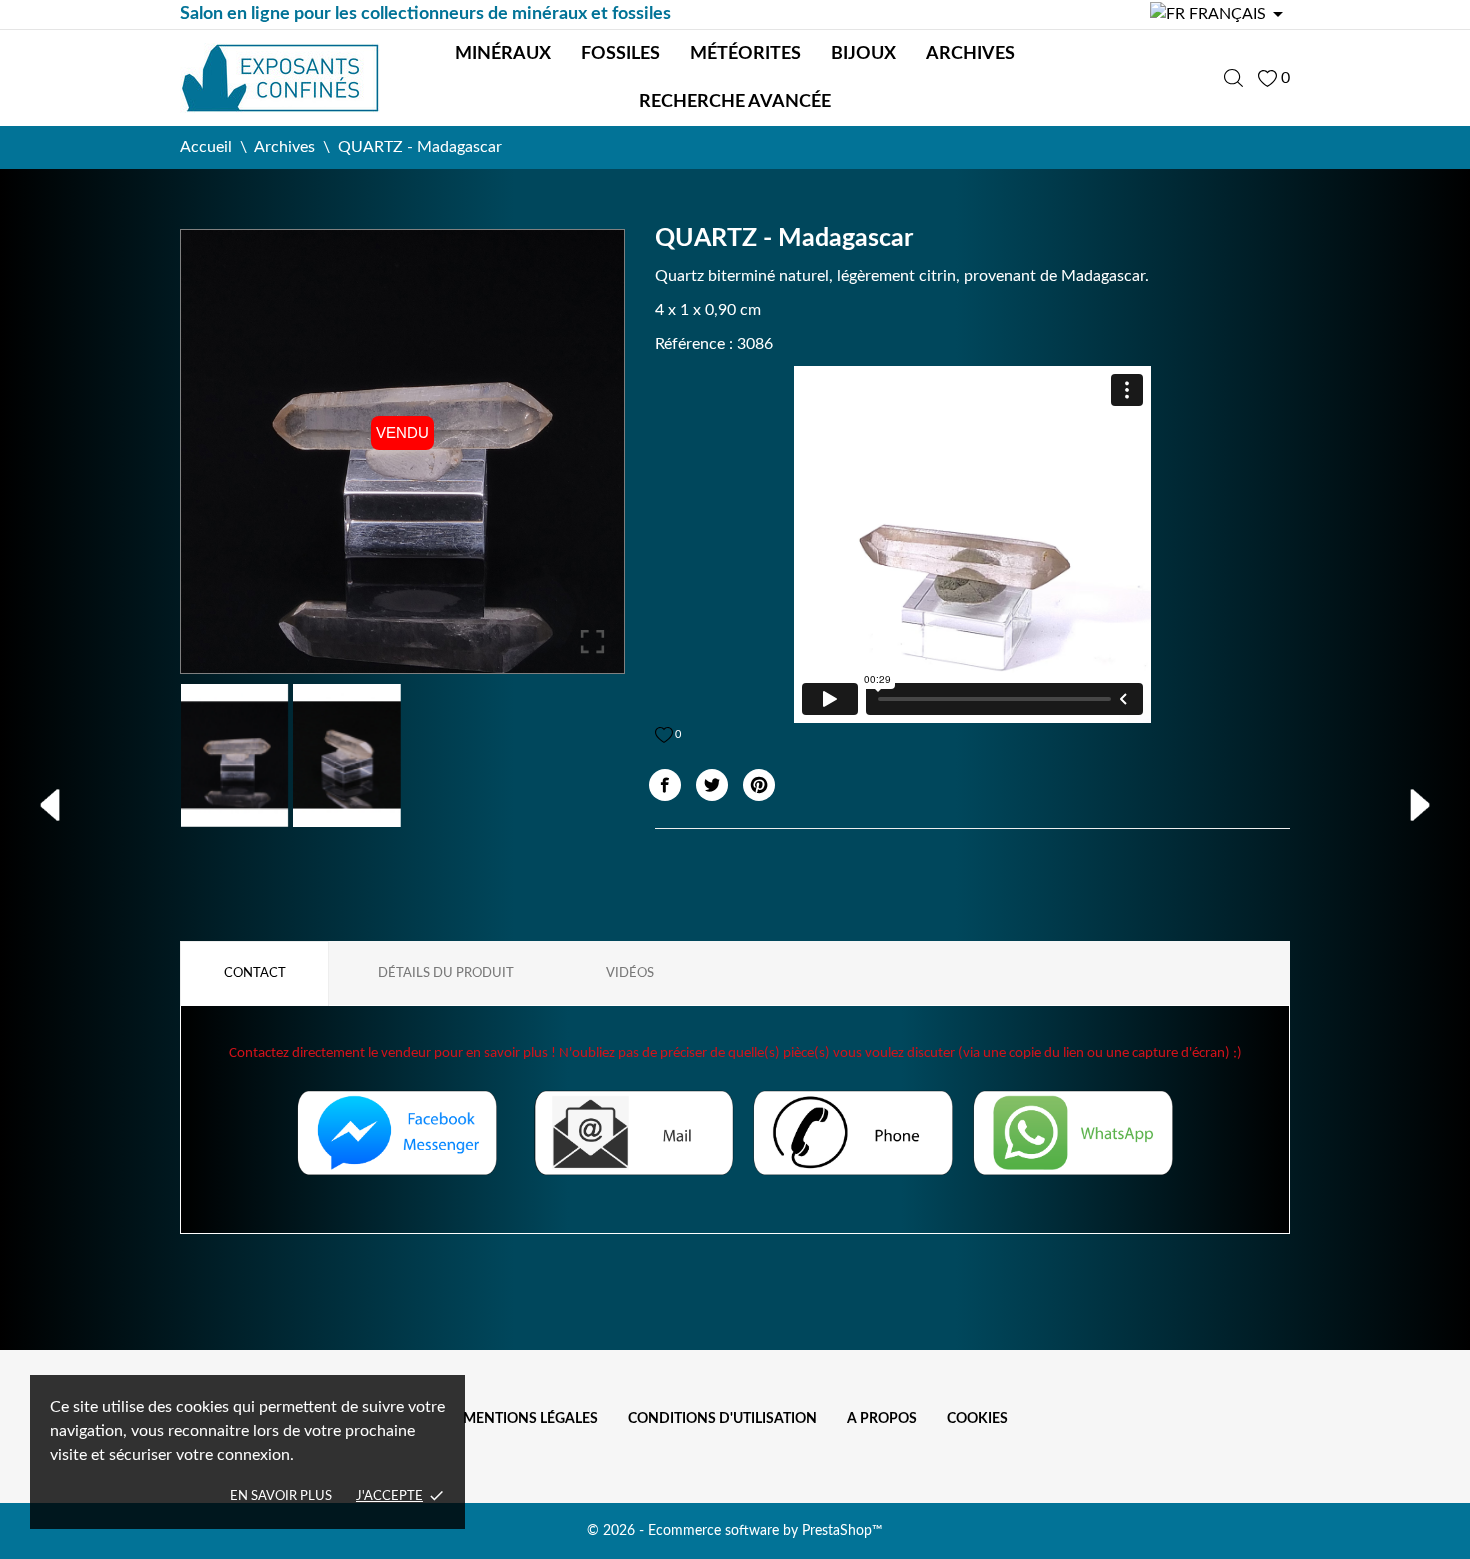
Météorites (745, 54)
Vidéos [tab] (630, 973)
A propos (882, 1419)
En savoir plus (281, 1496)
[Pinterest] (759, 785)
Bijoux (863, 54)
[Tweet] (712, 785)
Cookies (977, 1419)
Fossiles (620, 54)
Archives (970, 54)
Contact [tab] (255, 973)
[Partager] (665, 785)
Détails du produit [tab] (446, 973)
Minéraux (503, 54)
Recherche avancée (735, 102)
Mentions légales (530, 1419)
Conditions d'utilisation (722, 1419)
